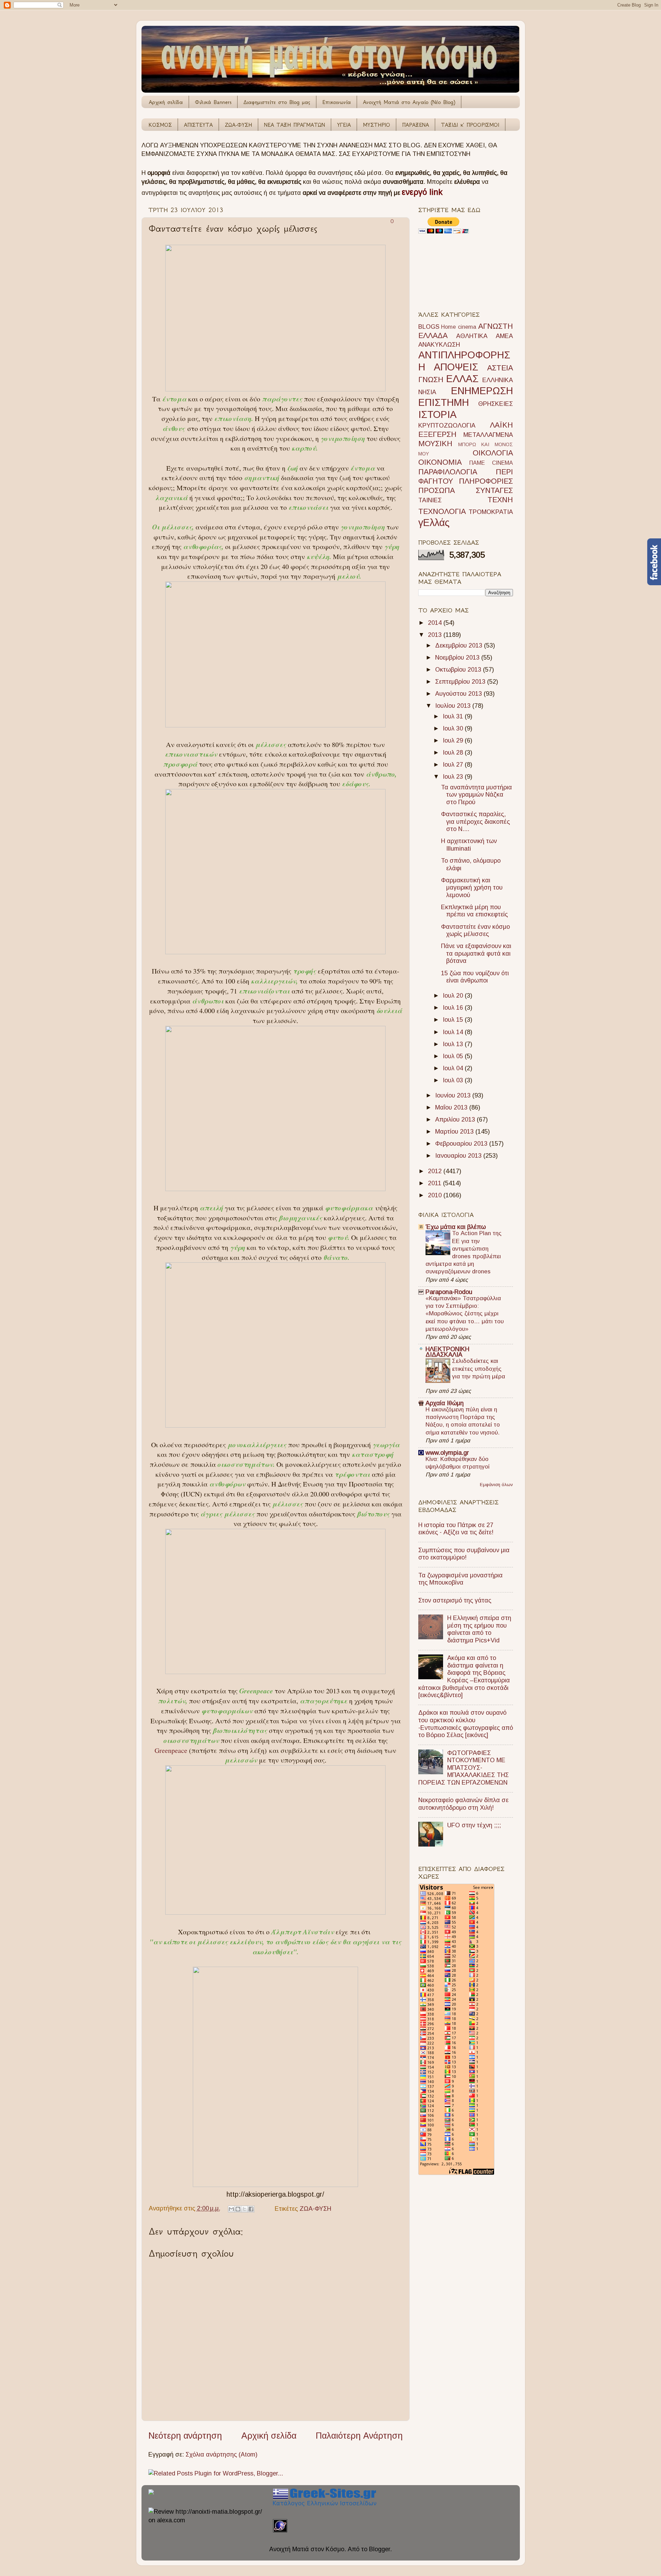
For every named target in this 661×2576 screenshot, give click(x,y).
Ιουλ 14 (454, 1032)
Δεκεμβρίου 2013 (460, 645)
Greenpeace (172, 1750)
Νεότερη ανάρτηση (185, 2436)
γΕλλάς (434, 523)
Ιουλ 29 (454, 740)
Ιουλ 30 (454, 728)
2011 (436, 1183)
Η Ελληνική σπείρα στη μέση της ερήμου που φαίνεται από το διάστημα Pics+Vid (479, 1629)
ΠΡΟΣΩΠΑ (437, 490)
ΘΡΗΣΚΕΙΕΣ (496, 404)
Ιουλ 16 (454, 1008)
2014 (436, 623)
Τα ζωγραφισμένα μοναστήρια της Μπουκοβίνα (460, 1579)
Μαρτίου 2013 (455, 1132)
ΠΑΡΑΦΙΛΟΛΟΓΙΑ (448, 472)
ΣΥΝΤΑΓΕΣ (494, 490)
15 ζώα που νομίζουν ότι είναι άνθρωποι (475, 977)
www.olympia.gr (447, 1453)
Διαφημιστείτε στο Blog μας (277, 102)
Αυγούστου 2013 (459, 694)
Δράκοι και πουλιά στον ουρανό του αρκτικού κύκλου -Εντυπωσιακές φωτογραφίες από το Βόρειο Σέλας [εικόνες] (466, 1724)
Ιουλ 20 (454, 996)
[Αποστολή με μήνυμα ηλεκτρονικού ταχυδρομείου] (231, 2209)
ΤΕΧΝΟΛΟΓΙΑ (442, 511)
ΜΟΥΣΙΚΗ (435, 444)
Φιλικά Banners (213, 102)
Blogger (380, 2549)
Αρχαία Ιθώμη (445, 1403)
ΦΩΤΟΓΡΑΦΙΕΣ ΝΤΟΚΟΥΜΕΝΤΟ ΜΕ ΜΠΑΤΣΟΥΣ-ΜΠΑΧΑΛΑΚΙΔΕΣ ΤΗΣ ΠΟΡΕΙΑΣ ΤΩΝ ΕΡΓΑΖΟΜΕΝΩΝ (464, 1768)
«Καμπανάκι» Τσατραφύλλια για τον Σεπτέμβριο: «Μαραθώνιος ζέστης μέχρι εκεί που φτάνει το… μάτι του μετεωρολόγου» (465, 1314)
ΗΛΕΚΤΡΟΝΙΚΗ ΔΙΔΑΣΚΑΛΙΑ (447, 1352)
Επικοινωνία (337, 102)
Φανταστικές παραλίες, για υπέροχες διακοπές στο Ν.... (475, 822)
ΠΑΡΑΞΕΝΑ (416, 125)
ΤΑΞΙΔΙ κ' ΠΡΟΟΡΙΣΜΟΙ (470, 125)
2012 (436, 1171)
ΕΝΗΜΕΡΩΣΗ (482, 391)
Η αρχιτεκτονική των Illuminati (469, 845)
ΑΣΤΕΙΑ (500, 368)
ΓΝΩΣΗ (431, 380)
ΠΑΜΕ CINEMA (491, 463)
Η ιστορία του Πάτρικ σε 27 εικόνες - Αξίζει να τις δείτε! (456, 1529)
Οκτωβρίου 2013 (459, 670)
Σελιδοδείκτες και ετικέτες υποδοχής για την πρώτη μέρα (479, 1369)
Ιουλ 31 (454, 716)
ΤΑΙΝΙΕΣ (430, 500)
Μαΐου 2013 (452, 1107)
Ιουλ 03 (454, 1080)
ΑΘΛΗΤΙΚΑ (472, 336)
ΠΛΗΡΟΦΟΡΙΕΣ (486, 481)
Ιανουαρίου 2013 (459, 1156)
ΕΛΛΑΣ (462, 379)
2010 (436, 1195)
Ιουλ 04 (454, 1068)
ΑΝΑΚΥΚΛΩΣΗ (439, 345)
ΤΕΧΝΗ (500, 500)
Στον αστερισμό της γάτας (455, 1600)
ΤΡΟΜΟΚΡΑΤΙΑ (491, 512)
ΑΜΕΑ (504, 336)
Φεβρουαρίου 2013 (462, 1144)
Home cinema (459, 327)
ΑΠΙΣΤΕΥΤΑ (198, 125)
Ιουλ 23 (454, 777)
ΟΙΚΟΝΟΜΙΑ (440, 462)
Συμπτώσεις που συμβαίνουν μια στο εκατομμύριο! (464, 1554)
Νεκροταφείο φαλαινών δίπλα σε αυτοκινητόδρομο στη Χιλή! (463, 1804)
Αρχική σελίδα (166, 102)
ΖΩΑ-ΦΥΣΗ (238, 125)
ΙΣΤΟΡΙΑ (437, 414)
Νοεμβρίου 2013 (458, 658)
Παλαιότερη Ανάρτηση (359, 2436)
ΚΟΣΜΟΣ (160, 125)
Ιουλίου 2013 (454, 706)
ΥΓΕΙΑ (344, 125)
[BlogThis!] (238, 2209)
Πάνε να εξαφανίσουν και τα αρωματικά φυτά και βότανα (476, 953)
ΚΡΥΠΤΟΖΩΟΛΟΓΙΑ (447, 425)
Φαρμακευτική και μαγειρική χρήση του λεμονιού (472, 888)
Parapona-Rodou (449, 1292)
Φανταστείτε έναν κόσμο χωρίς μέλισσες (475, 930)
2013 (436, 635)
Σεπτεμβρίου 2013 (461, 682)
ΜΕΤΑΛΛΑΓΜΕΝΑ (488, 435)
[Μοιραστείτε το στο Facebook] (251, 2209)
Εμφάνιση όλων (496, 1485)
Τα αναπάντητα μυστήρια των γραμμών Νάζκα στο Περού (476, 795)
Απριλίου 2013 (456, 1119)
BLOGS (429, 327)
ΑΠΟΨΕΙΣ (456, 367)
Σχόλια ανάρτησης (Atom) (222, 2454)
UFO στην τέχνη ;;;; (474, 1825)
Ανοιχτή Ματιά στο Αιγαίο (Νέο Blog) (409, 102)
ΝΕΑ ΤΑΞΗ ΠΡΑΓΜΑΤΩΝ (295, 125)
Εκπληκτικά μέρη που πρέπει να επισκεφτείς (474, 911)
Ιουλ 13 (454, 1044)
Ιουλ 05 (454, 1056)
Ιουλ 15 (454, 1020)
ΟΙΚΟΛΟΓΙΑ (493, 453)
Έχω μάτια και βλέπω (456, 1227)
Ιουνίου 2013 (454, 1095)
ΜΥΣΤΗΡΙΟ (376, 125)
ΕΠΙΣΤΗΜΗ (444, 402)
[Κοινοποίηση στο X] (244, 2209)
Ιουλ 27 (454, 765)
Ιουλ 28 (454, 753)
